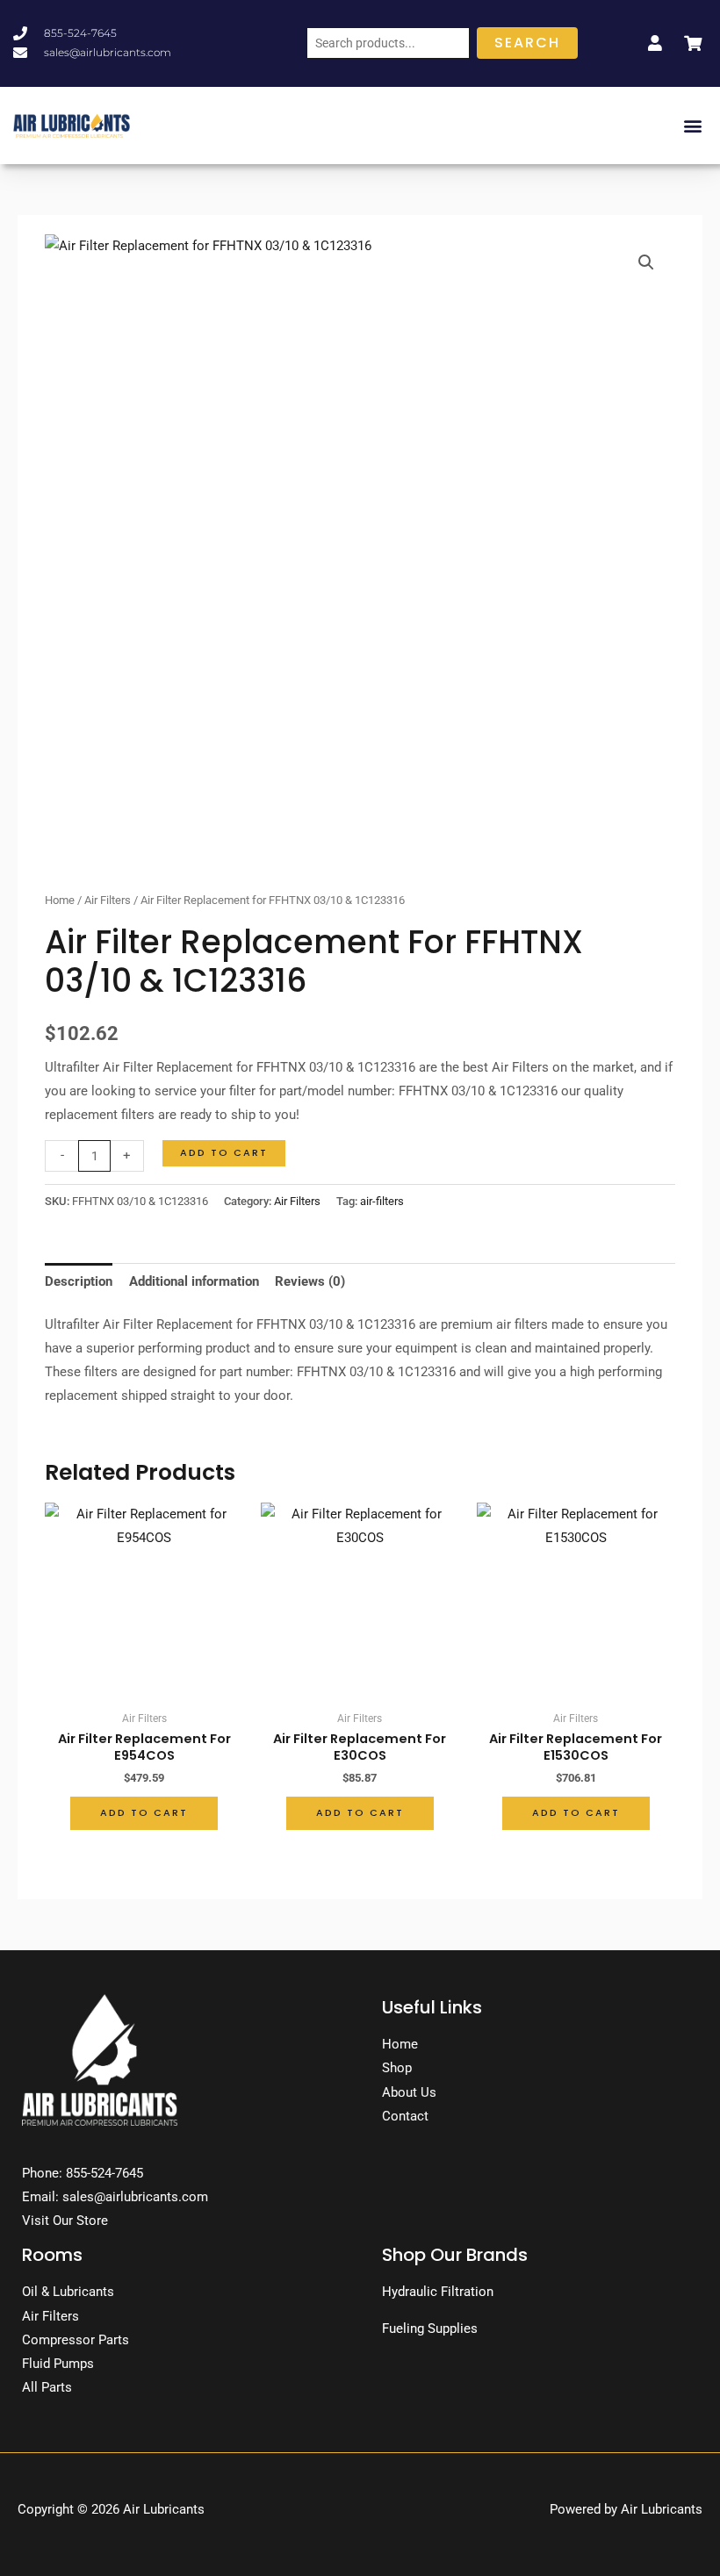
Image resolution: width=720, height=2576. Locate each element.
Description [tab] (79, 1281)
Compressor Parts (76, 2340)
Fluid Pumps (58, 2364)
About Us (409, 2092)
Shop (397, 2068)
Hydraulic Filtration (438, 2292)
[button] (692, 125)
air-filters (382, 1201)
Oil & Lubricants (68, 2292)
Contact (405, 2116)
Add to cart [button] (144, 1813)
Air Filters (108, 900)
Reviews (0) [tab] (310, 1281)
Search (527, 43)
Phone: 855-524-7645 (83, 2173)
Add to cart (224, 1153)
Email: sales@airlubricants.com (115, 2197)
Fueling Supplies (430, 2328)
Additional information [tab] (194, 1281)
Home (60, 900)
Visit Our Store (65, 2221)
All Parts (47, 2387)
